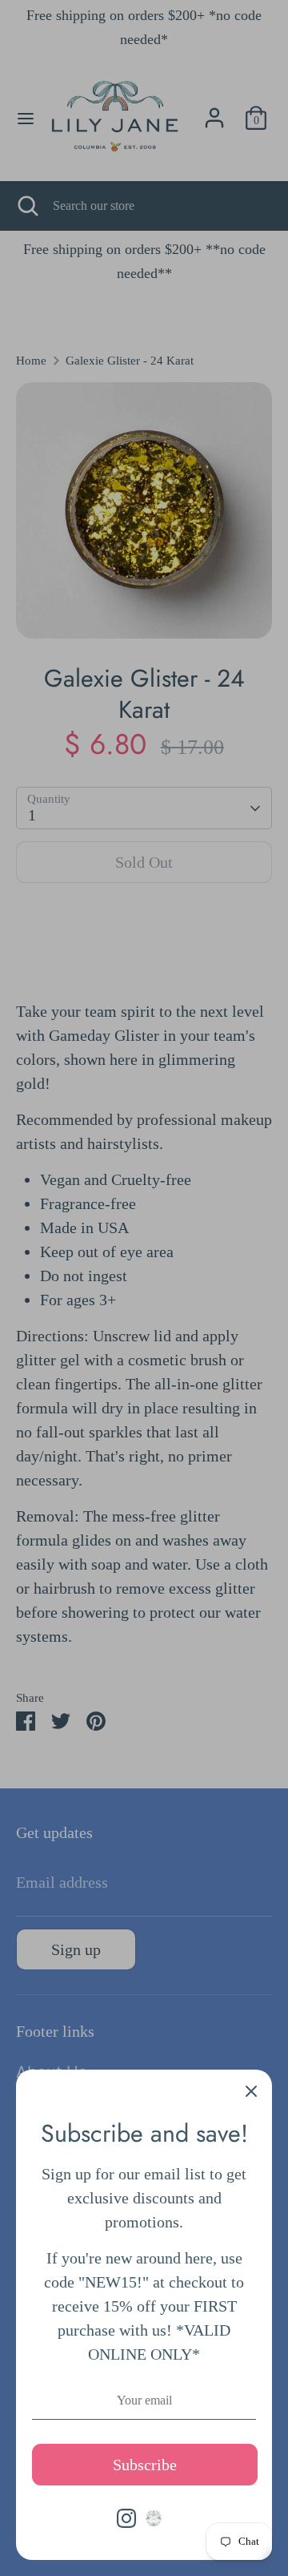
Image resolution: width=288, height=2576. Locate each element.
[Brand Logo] (154, 2518)
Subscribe (145, 2465)
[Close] (251, 2090)
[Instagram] (126, 2518)
